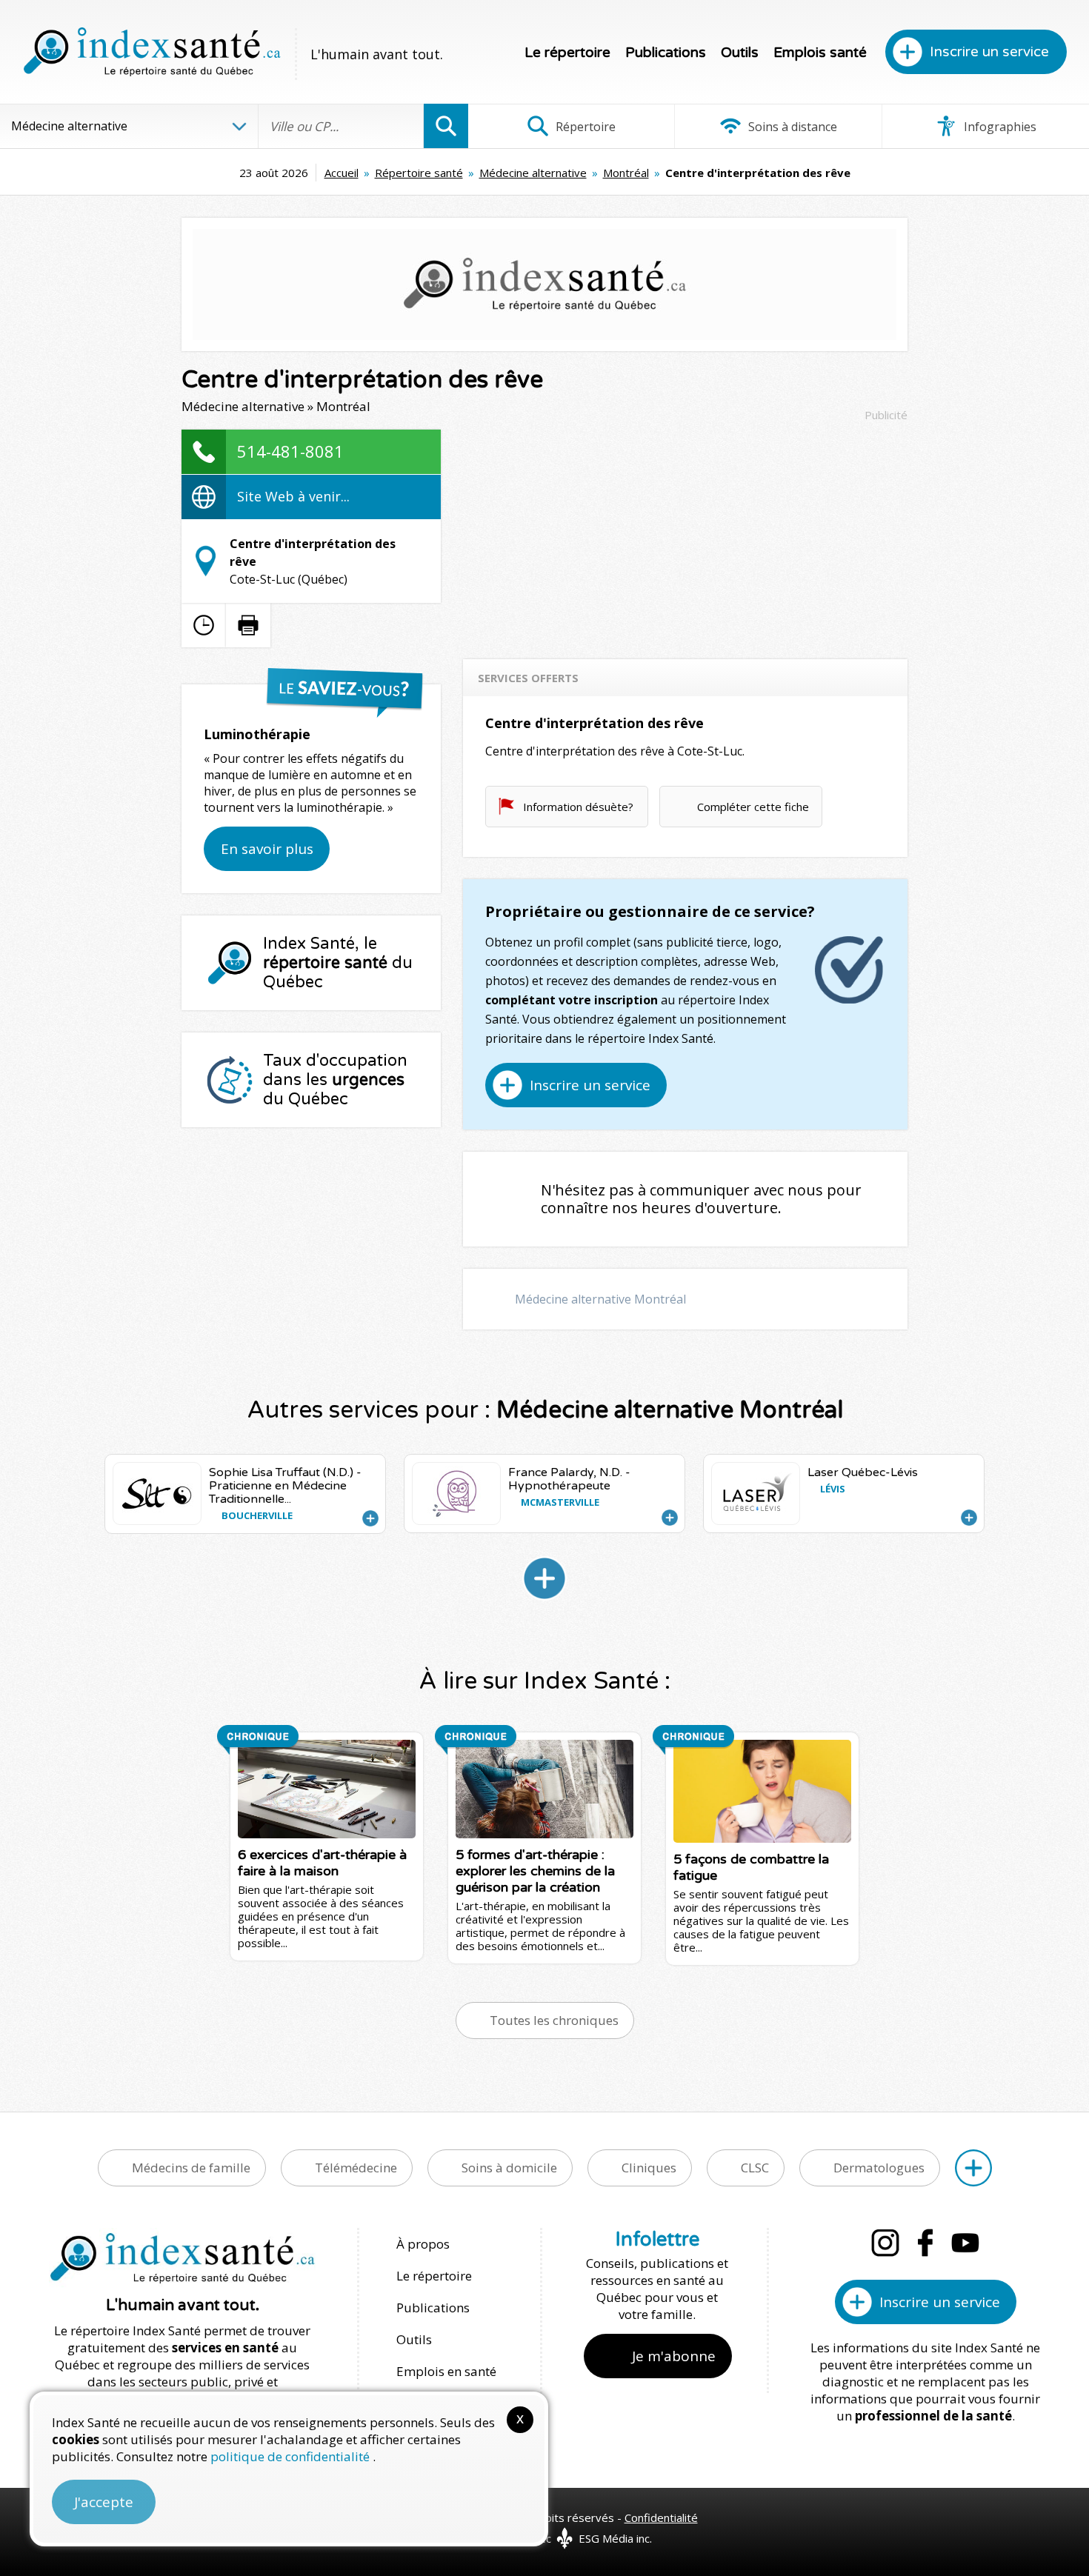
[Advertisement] (685, 533)
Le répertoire (567, 53)
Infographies (999, 127)
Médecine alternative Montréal (600, 1299)
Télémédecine (356, 2168)
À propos (423, 2244)
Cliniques (649, 2168)
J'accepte (104, 2502)
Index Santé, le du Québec (338, 963)
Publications (666, 53)
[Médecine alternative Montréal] (544, 1578)
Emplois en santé (446, 2371)
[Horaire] (204, 625)
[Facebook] (925, 2243)
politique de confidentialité (292, 2456)
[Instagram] (885, 2243)
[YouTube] (965, 2243)
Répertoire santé (419, 173)
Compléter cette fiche (753, 807)
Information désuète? (578, 807)
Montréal (626, 173)
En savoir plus (267, 849)
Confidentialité (661, 2517)
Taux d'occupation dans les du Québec (335, 1080)
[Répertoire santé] (973, 2168)
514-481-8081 (290, 451)
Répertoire (584, 127)
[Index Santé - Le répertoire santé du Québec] (152, 52)
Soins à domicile (509, 2168)
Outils (740, 53)
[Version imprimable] (248, 625)
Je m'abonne (674, 2356)
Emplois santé (820, 53)
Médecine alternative (533, 173)
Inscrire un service (989, 52)
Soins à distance (791, 127)
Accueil (342, 173)
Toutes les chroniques (554, 2020)
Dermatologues (879, 2168)
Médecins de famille (191, 2168)
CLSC (755, 2168)
